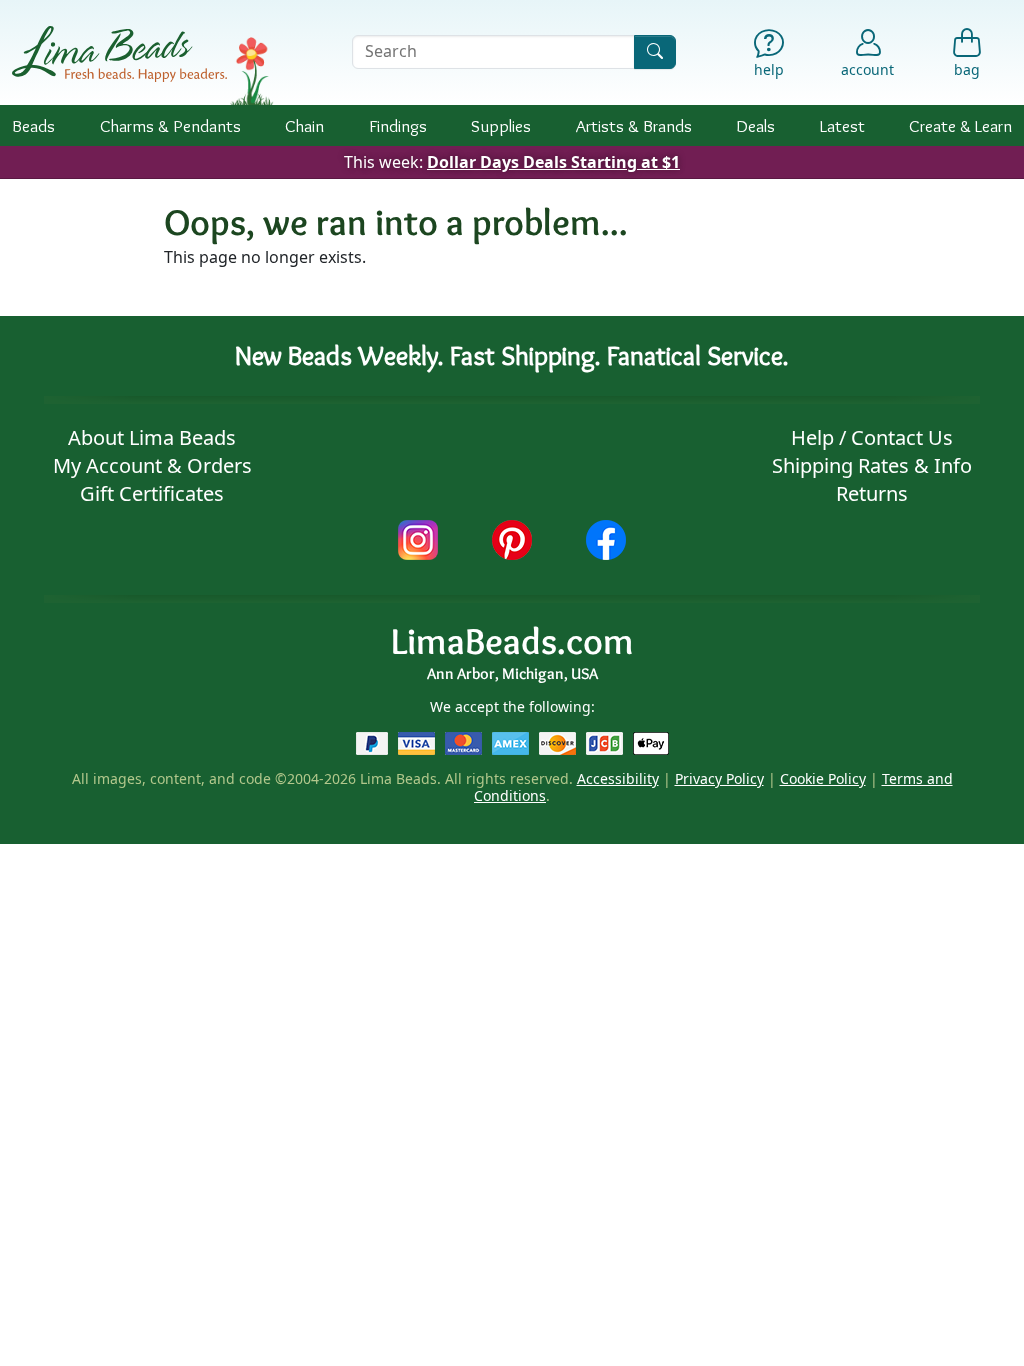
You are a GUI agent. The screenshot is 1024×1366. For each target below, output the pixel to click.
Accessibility (618, 778)
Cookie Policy (823, 778)
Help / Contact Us (872, 437)
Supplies (501, 125)
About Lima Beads (152, 437)
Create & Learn (960, 125)
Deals (755, 125)
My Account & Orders (152, 465)
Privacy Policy (719, 778)
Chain (304, 125)
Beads (33, 125)
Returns (872, 493)
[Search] (655, 51)
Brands (634, 125)
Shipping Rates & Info (872, 465)
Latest (842, 125)
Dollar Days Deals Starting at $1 (553, 162)
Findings (398, 125)
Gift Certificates (152, 493)
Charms (170, 125)
